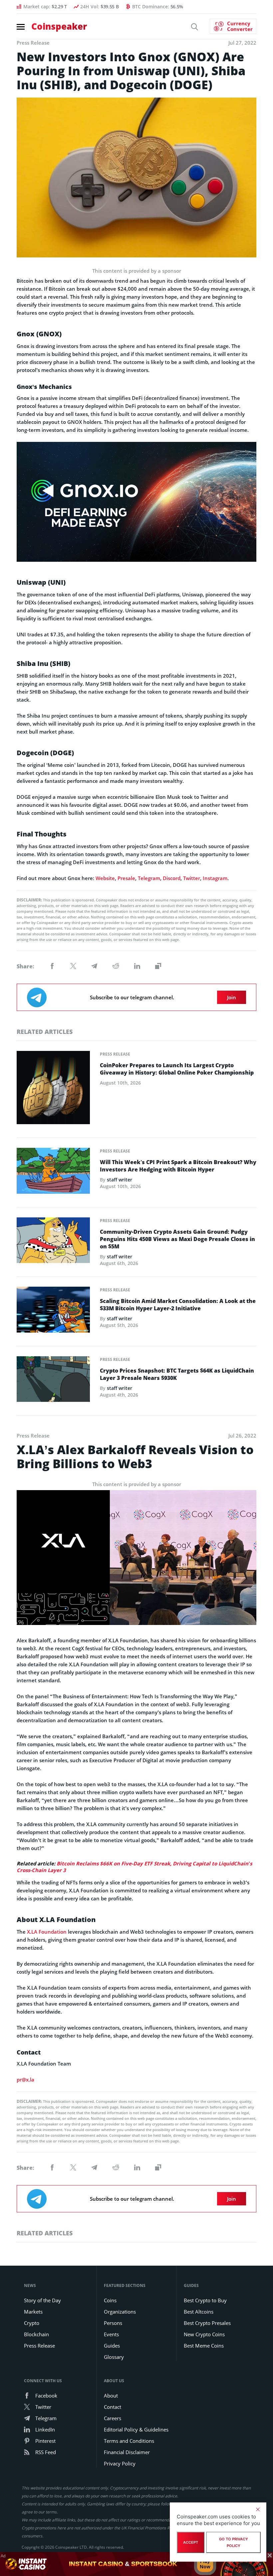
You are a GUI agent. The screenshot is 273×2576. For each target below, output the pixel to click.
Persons (113, 2323)
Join (232, 997)
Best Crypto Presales (207, 2323)
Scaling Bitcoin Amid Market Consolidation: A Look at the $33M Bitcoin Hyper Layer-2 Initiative (178, 1305)
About (111, 2396)
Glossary (114, 2357)
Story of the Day (42, 2300)
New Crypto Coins (204, 2334)
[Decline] (258, 2509)
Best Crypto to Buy (205, 2300)
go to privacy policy (234, 2542)
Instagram (215, 878)
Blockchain (36, 2334)
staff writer (120, 1180)
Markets (33, 2312)
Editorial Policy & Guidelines (136, 2429)
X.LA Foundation (47, 1932)
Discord (172, 878)
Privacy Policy (120, 2463)
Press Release (115, 1054)
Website (105, 878)
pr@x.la (25, 2080)
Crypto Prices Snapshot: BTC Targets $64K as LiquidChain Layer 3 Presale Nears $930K (177, 1374)
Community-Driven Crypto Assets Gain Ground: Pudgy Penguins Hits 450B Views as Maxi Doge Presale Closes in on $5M (177, 1239)
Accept (191, 2542)
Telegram (149, 878)
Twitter (192, 878)
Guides (112, 2346)
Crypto (32, 2323)
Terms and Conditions (129, 2441)
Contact (113, 2407)
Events (111, 2334)
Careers (113, 2418)
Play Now (205, 2564)
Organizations (120, 2312)
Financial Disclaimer (127, 2452)
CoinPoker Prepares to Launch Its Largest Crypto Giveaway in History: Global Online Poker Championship (177, 1069)
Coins (110, 2300)
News (30, 2285)
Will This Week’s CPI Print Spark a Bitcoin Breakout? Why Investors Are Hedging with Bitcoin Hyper (178, 1166)
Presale (126, 878)
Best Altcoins (199, 2312)
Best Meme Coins (204, 2346)
